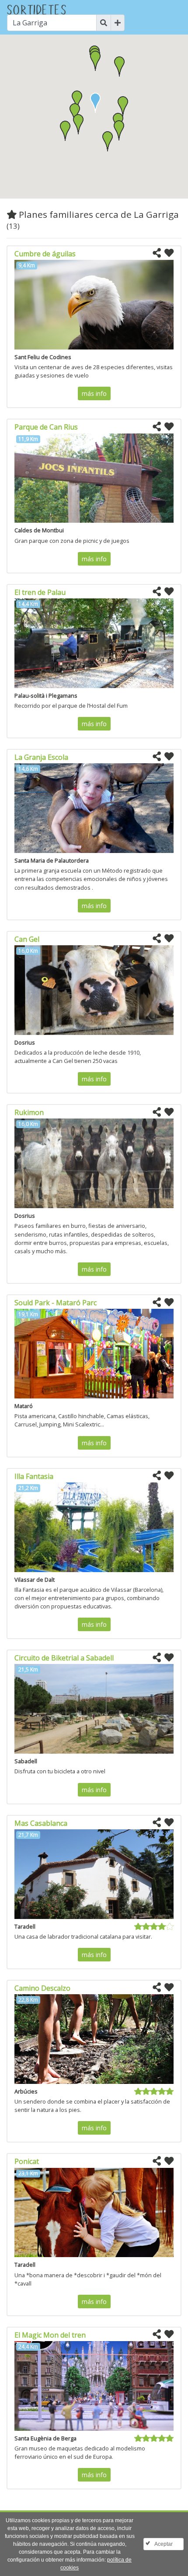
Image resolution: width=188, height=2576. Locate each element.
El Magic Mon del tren (50, 2335)
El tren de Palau (40, 592)
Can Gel (27, 939)
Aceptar (164, 2544)
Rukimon (29, 1112)
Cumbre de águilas (45, 254)
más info (94, 393)
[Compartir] (157, 253)
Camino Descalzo (42, 1988)
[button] (78, 124)
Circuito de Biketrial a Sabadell (64, 1658)
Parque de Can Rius (46, 427)
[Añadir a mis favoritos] (169, 253)
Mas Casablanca (41, 1823)
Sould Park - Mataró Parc (56, 1303)
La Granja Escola (41, 757)
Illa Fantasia (34, 1476)
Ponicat (27, 2161)
